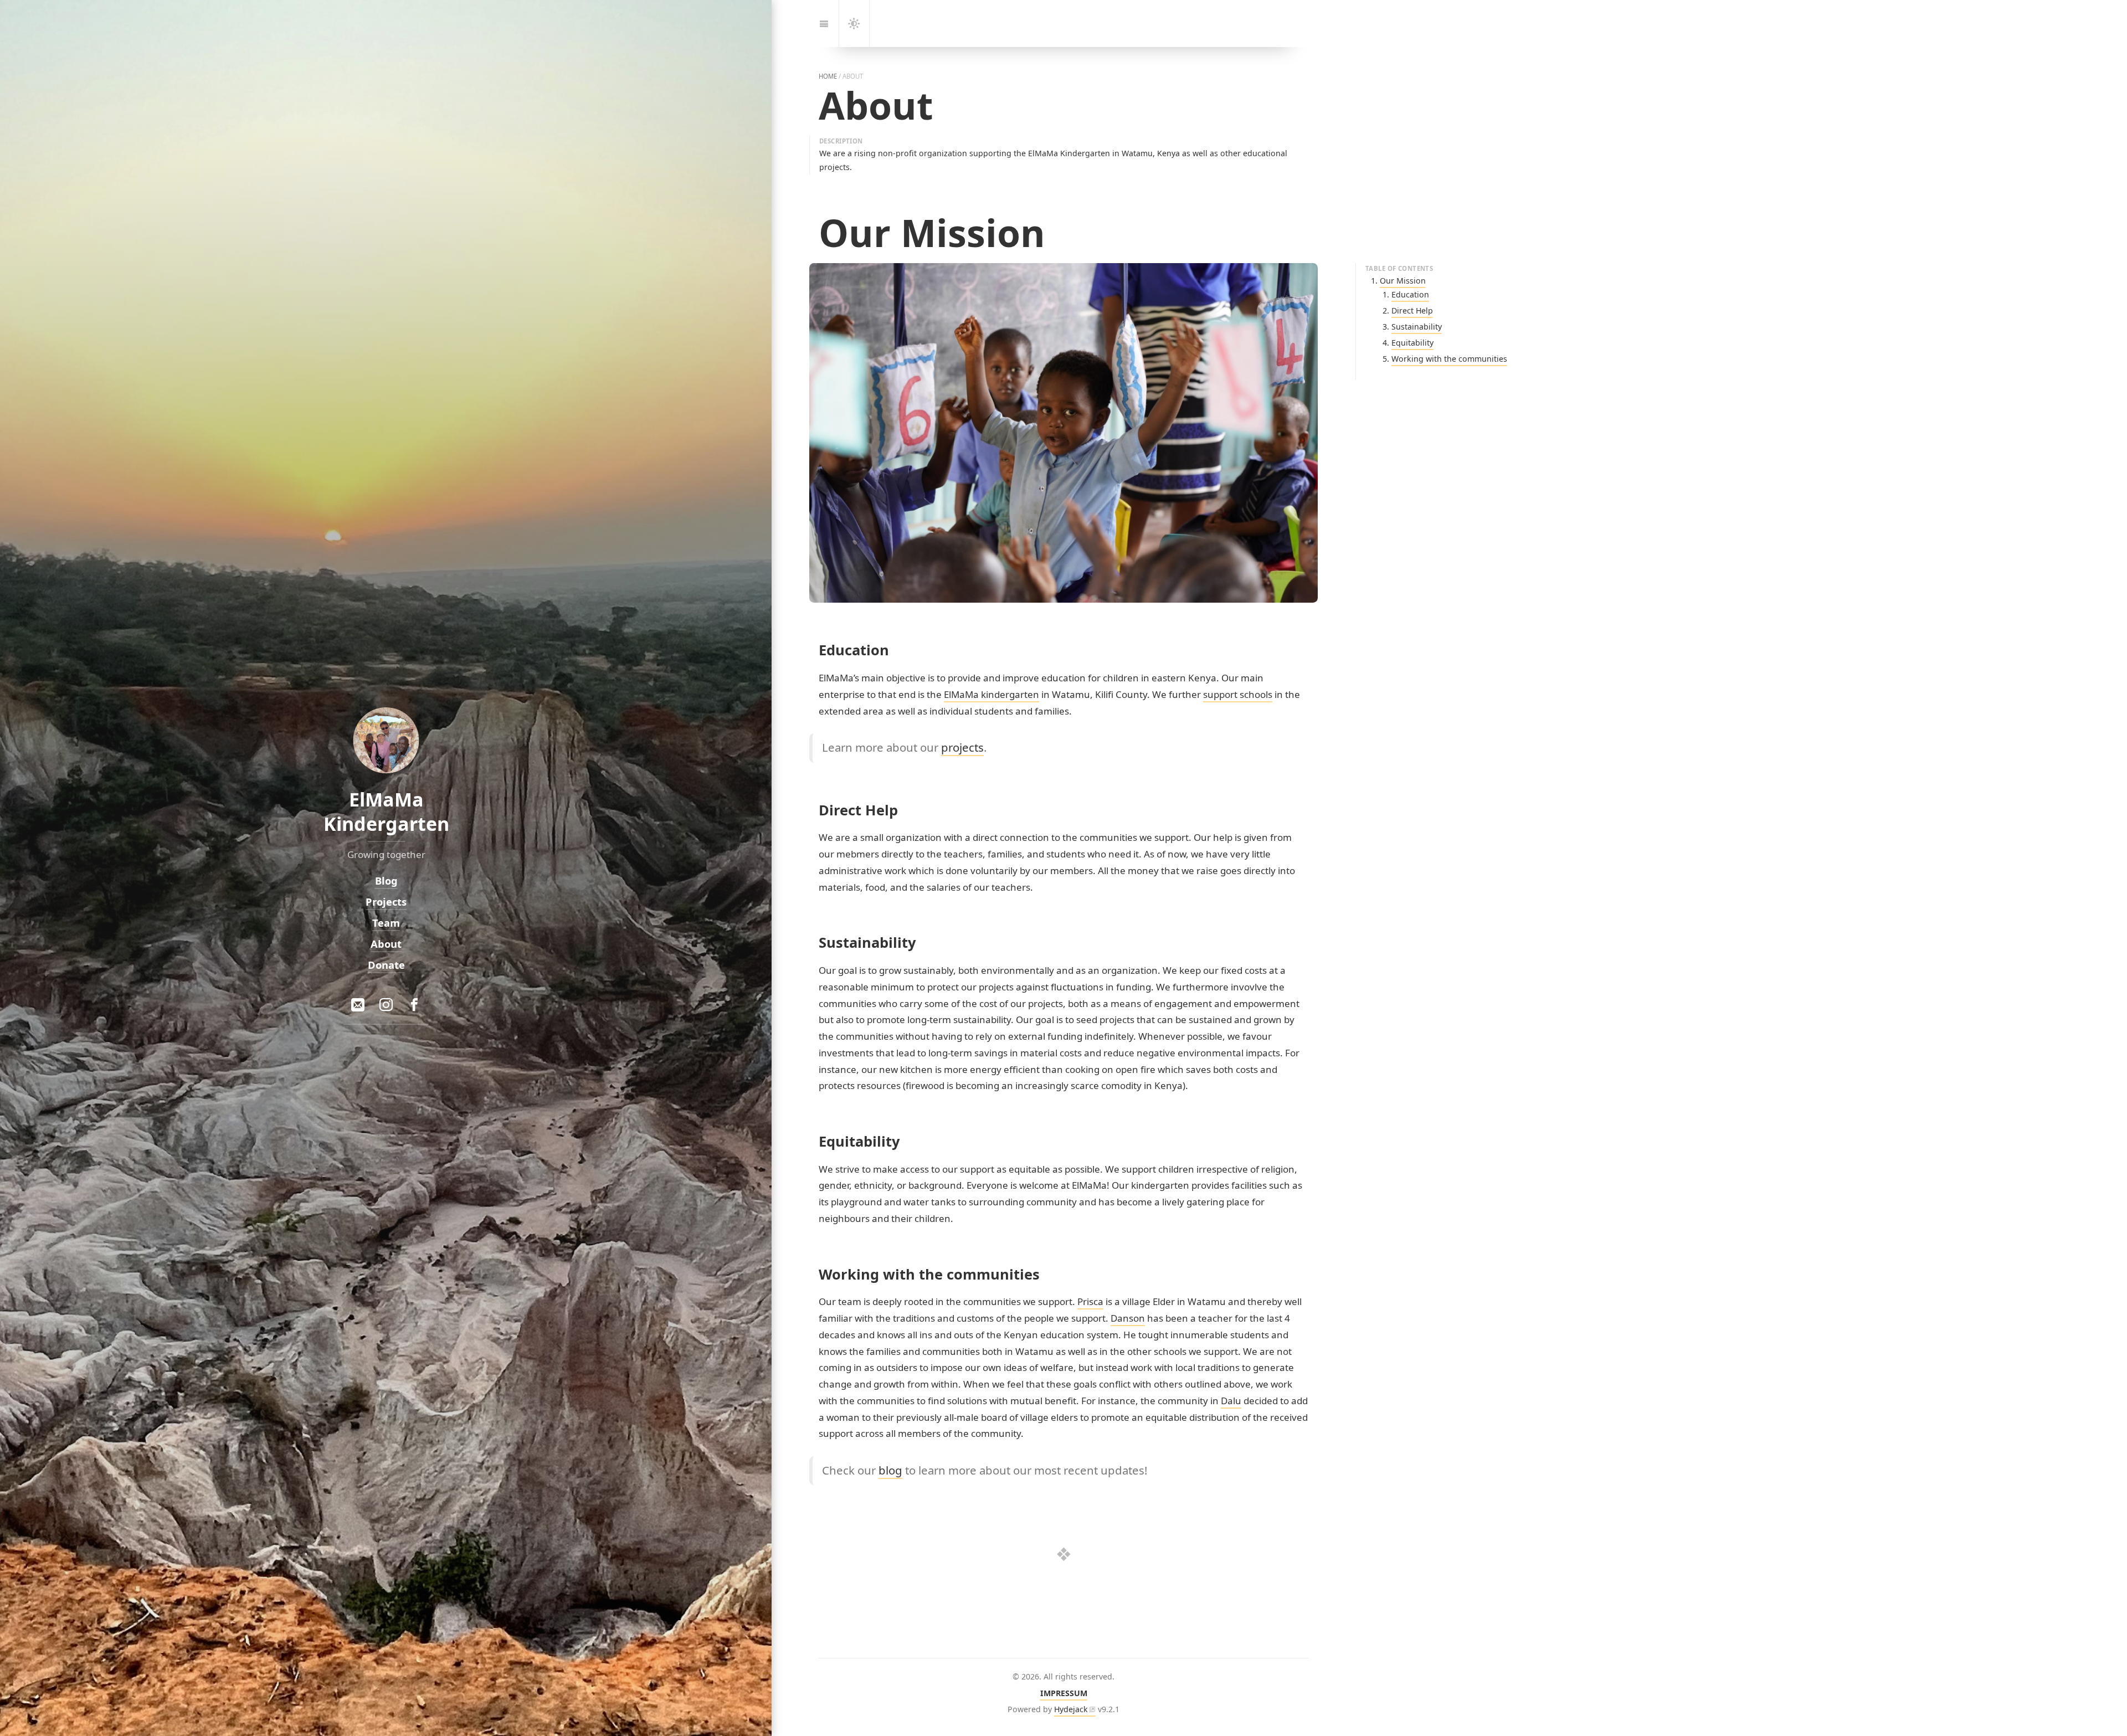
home (828, 76)
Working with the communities (1449, 359)
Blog (386, 880)
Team (386, 923)
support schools (1238, 694)
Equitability (1412, 343)
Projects (386, 902)
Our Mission (1403, 281)
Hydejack (1071, 1709)
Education (1410, 294)
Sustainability (1417, 327)
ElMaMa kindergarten (991, 694)
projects (962, 747)
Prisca (1090, 1301)
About (386, 943)
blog (890, 1470)
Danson (1128, 1318)
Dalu (1231, 1401)
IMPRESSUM (1064, 1693)
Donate (386, 964)
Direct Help (1412, 310)
